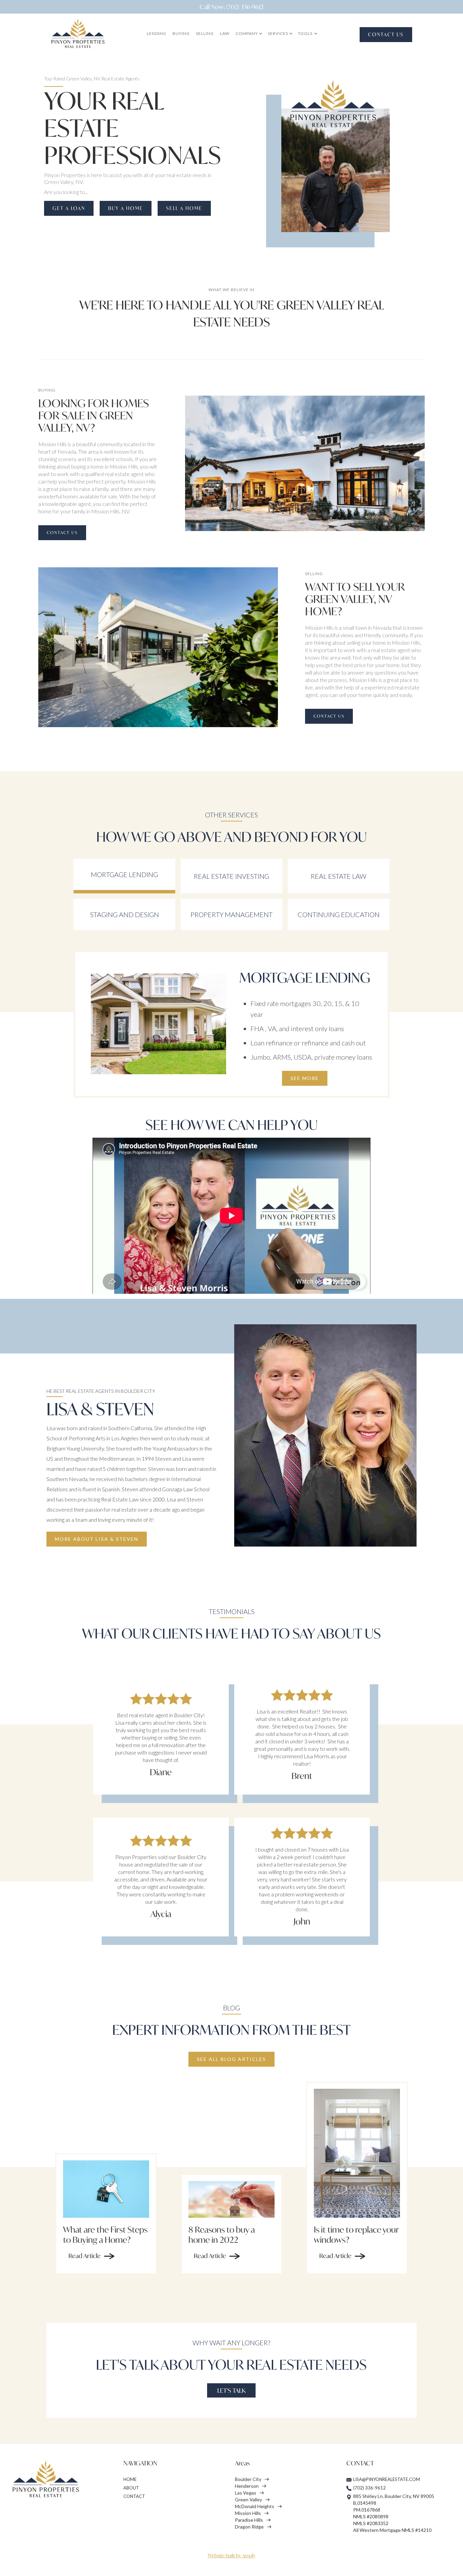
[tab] (124, 876)
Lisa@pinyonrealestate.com (387, 2479)
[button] (249, 34)
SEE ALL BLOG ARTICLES (231, 2059)
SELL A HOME (184, 208)
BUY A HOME (126, 208)
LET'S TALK (231, 2390)
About (131, 2488)
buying (181, 33)
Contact (134, 2496)
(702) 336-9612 (369, 2488)
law (225, 33)
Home (130, 2479)
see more (305, 1078)
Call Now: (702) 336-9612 (231, 7)
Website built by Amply (232, 2555)
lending (157, 33)
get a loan (69, 208)
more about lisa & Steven (97, 1539)
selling (205, 33)
